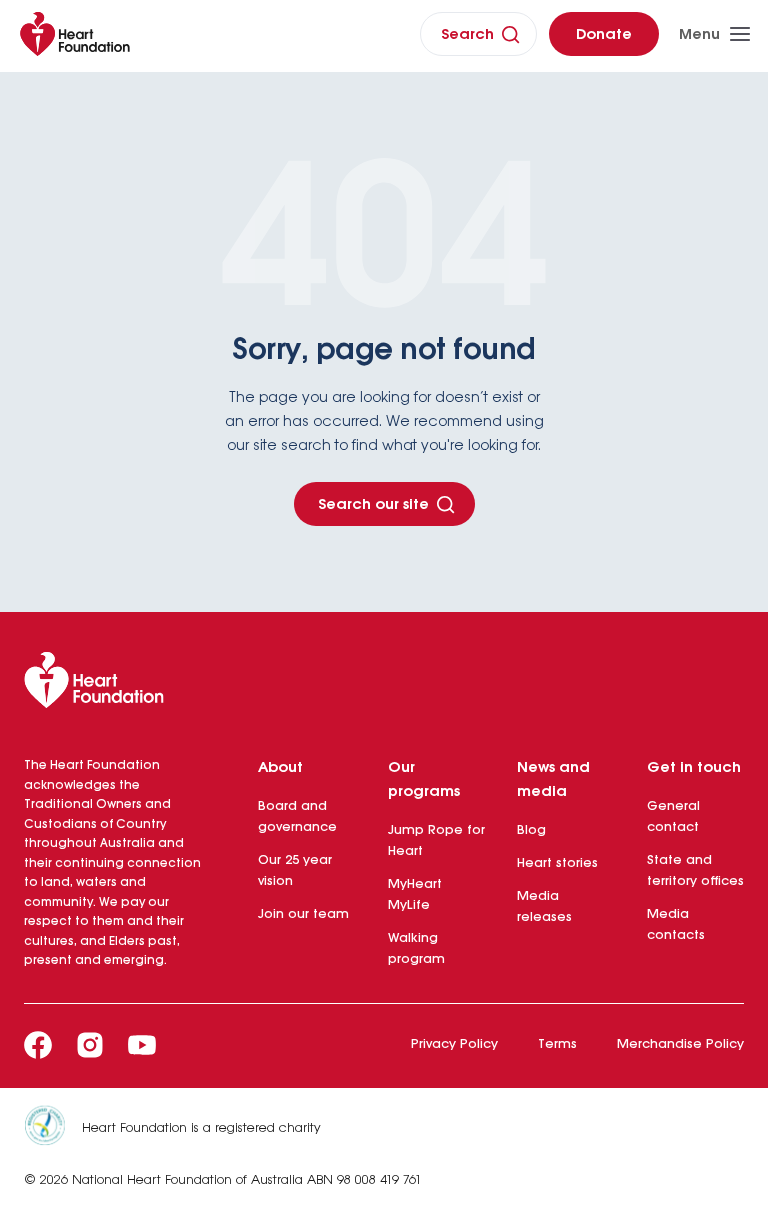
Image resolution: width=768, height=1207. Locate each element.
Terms (557, 1044)
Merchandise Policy (680, 1044)
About (280, 768)
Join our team (303, 914)
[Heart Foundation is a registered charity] (53, 1129)
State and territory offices (695, 871)
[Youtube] (142, 1045)
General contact (673, 817)
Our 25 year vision (295, 871)
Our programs (424, 780)
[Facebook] (38, 1045)
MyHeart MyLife (415, 895)
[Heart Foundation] (384, 684)
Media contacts (676, 925)
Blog (531, 830)
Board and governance (297, 817)
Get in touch (694, 768)
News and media (553, 780)
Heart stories (557, 863)
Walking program (416, 949)
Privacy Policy (454, 1044)
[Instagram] (90, 1045)
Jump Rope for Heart (436, 841)
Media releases (544, 907)
